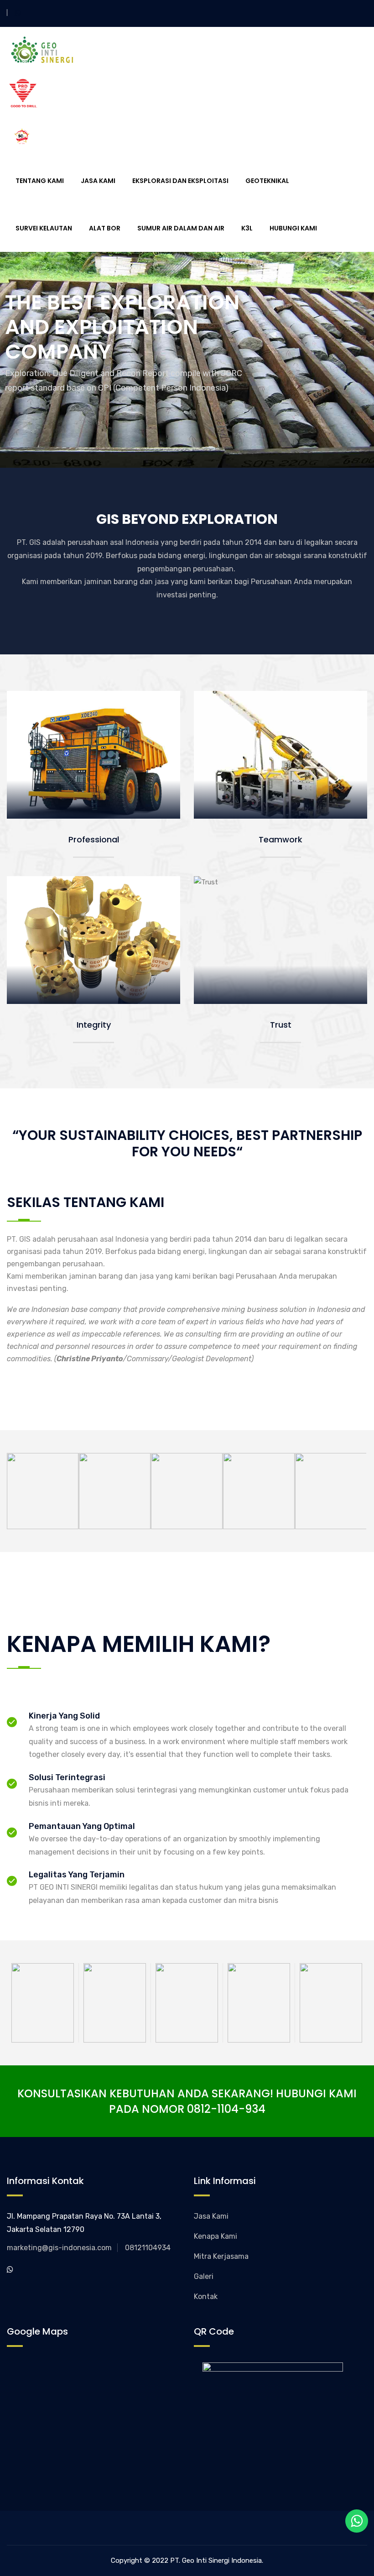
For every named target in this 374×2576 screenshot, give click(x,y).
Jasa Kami (211, 2216)
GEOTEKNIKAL (267, 181)
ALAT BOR (105, 228)
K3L (247, 228)
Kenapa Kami (216, 2236)
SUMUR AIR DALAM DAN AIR (181, 228)
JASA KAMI (98, 181)
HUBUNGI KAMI (293, 228)
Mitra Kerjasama (221, 2256)
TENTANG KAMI (40, 181)
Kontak (206, 2296)
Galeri (204, 2276)
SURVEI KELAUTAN (44, 228)
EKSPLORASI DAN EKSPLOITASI (180, 181)
